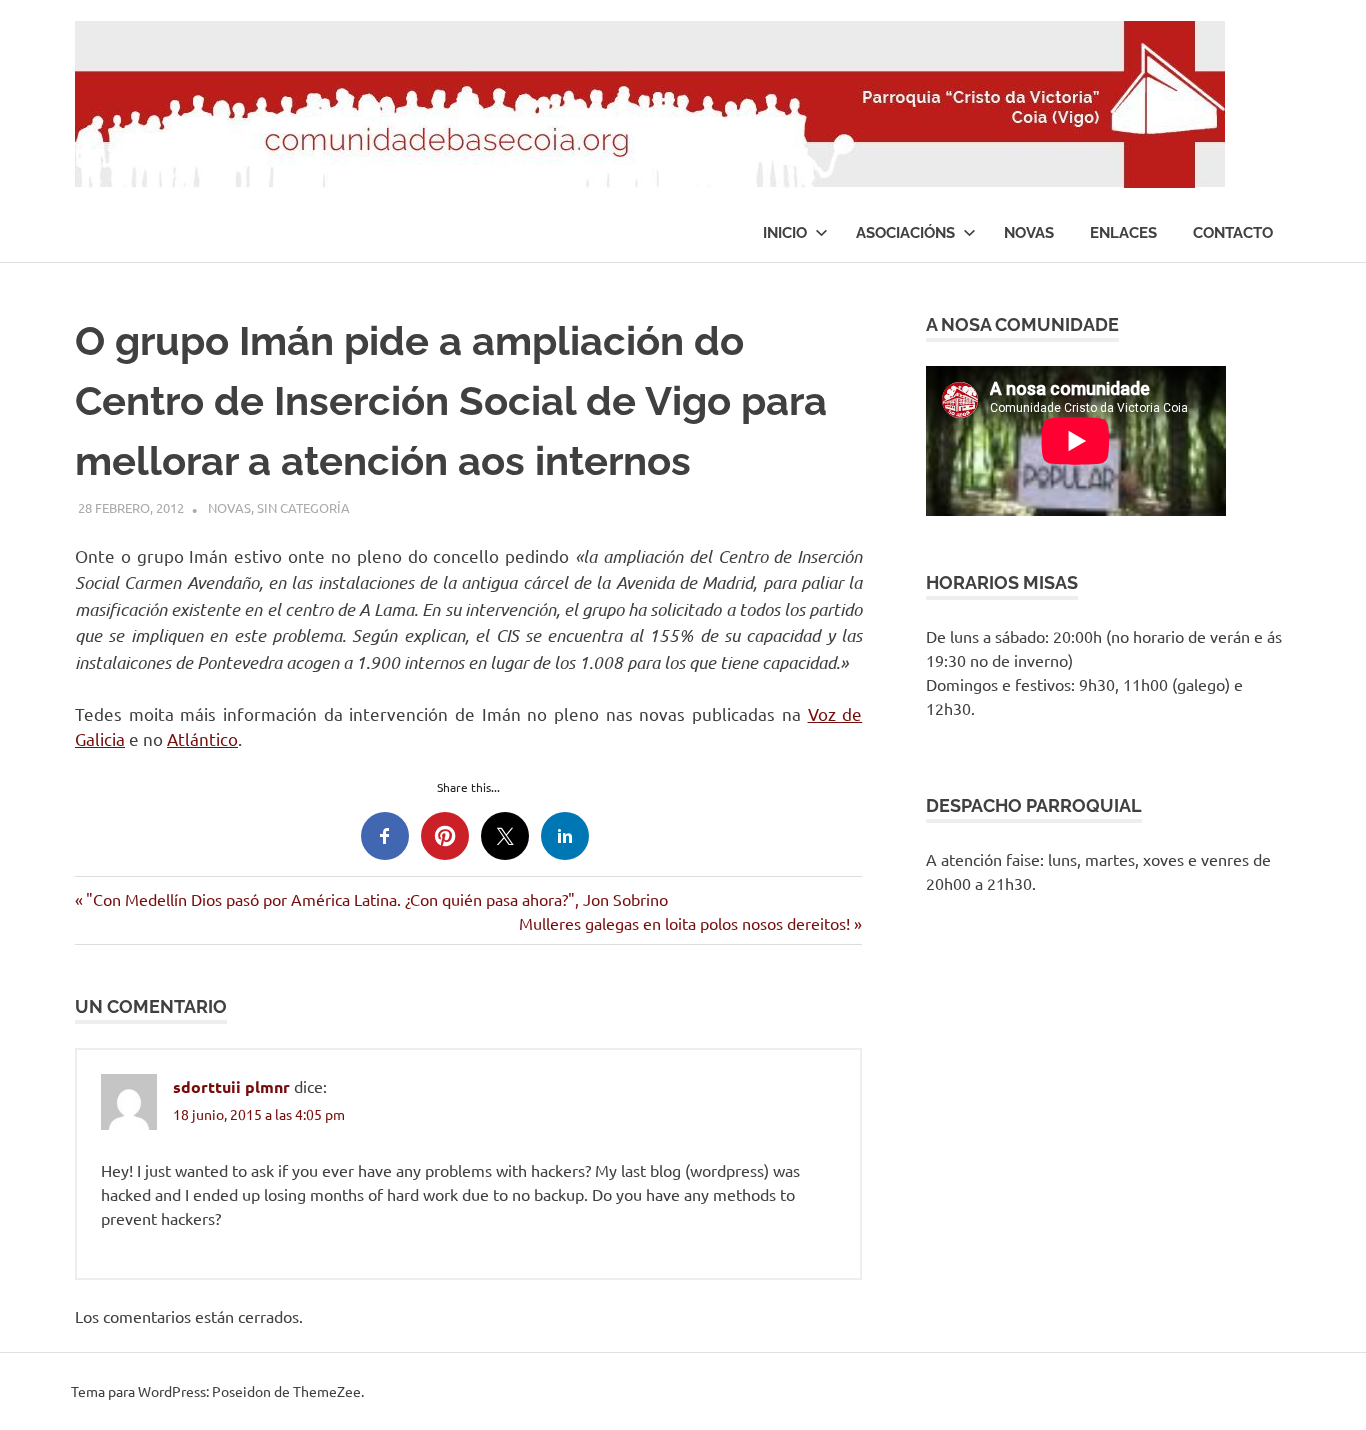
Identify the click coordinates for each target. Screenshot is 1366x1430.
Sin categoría (303, 507)
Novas (1029, 233)
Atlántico (202, 738)
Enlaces (1123, 233)
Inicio (785, 233)
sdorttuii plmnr (231, 1086)
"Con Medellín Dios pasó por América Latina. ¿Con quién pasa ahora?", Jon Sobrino (376, 899)
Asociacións (905, 233)
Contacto (1233, 233)
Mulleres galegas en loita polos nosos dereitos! (684, 923)
